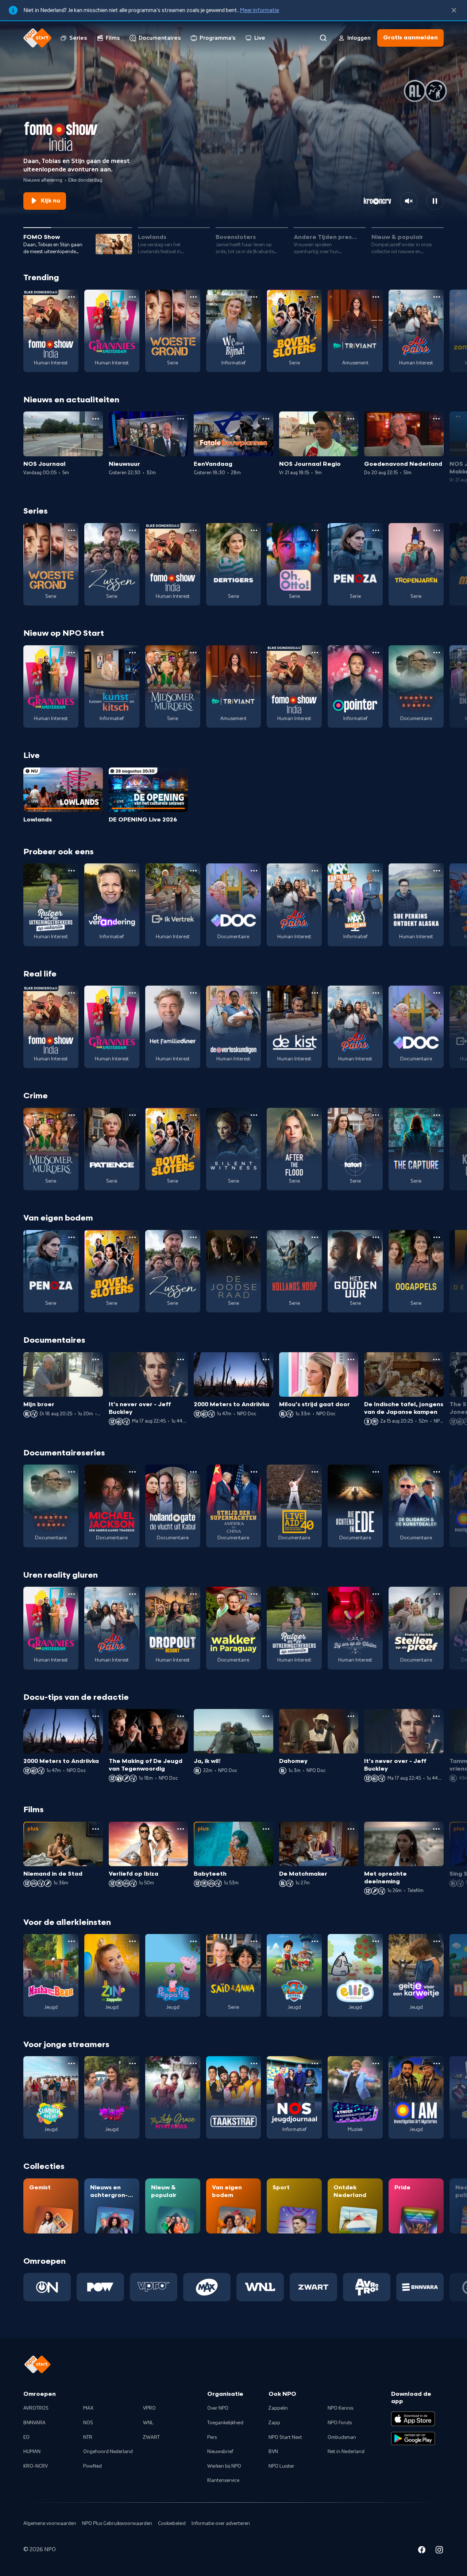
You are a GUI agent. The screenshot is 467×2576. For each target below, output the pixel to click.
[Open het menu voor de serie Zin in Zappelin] (132, 1941)
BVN (273, 2452)
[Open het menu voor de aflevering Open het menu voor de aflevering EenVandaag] (266, 419)
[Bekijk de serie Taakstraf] (234, 2097)
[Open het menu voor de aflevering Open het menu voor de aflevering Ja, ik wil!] (266, 1716)
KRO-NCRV (36, 2466)
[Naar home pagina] (38, 38)
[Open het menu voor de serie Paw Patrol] (315, 1941)
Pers (212, 2437)
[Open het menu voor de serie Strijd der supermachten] (254, 1472)
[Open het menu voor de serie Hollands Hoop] (315, 1237)
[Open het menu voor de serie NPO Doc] (254, 871)
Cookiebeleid (172, 2523)
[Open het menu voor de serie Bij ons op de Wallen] (376, 1594)
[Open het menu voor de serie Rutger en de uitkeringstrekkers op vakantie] (72, 871)
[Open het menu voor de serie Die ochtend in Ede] (376, 1472)
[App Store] (413, 2419)
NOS (88, 2423)
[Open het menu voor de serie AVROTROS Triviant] (376, 297)
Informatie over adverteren (221, 2523)
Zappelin (278, 2408)
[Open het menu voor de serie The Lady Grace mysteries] (193, 2063)
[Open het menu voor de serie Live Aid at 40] (315, 1472)
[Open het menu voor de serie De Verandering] (132, 871)
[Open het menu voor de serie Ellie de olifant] (376, 1941)
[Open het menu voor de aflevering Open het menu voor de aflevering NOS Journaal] (96, 419)
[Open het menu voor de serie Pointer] (376, 653)
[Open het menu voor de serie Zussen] (132, 530)
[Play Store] (413, 2438)
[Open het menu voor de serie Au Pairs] (437, 297)
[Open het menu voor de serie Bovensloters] (315, 297)
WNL (148, 2423)
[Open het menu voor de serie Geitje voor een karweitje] (437, 1941)
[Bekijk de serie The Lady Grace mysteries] (173, 2097)
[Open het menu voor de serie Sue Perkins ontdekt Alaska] (437, 871)
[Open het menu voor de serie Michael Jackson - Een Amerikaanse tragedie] (132, 1472)
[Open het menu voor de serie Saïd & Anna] (254, 1941)
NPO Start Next (285, 2437)
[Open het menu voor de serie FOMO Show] (72, 297)
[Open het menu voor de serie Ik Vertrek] (193, 871)
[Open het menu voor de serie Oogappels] (437, 1237)
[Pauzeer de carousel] (435, 201)
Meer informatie (259, 10)
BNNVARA (34, 2423)
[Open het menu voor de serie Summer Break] (72, 2063)
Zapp (274, 2423)
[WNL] (260, 2287)
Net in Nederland (346, 2452)
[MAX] (207, 2287)
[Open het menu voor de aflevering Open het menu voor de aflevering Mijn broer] (96, 1359)
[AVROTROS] (367, 2287)
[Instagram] (439, 2551)
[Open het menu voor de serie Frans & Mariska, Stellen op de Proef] (437, 1594)
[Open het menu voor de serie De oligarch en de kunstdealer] (437, 1472)
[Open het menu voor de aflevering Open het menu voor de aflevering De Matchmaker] (351, 1829)
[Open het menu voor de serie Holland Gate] (193, 1472)
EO (26, 2437)
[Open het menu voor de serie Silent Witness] (254, 1115)
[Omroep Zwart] (313, 2287)
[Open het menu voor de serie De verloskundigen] (254, 993)
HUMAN (32, 2452)
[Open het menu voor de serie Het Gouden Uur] (376, 1237)
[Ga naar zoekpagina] (323, 38)
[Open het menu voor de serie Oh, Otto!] (315, 530)
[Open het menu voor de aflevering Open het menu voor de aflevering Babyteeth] (266, 1829)
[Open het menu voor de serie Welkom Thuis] (132, 2063)
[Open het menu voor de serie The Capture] (437, 1115)
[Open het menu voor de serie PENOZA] (376, 530)
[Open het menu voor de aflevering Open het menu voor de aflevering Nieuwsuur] (181, 419)
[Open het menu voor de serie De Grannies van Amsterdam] (132, 297)
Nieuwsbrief (220, 2452)
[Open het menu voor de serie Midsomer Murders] (193, 653)
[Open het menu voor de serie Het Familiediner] (193, 993)
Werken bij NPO (224, 2466)
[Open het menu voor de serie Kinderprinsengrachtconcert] (376, 2063)
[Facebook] (422, 2551)
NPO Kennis (340, 2408)
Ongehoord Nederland (108, 2452)
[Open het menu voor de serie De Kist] (315, 993)
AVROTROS (36, 2408)
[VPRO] (154, 2287)
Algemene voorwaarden (50, 2523)
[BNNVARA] (420, 2287)
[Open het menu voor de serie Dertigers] (254, 530)
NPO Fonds (340, 2423)
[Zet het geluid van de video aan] (409, 201)
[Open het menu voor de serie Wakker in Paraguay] (254, 1594)
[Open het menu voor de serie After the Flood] (315, 1115)
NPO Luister (281, 2466)
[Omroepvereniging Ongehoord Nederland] (47, 2287)
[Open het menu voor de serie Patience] (132, 1115)
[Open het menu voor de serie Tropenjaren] (437, 530)
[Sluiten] (454, 10)
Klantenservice (223, 2480)
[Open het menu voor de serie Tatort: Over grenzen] (376, 1115)
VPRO (149, 2408)
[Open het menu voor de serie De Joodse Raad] (254, 1237)
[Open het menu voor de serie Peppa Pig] (193, 1941)
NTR (88, 2437)
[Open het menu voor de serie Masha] (72, 1941)
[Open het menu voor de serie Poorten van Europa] (437, 653)
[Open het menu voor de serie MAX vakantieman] (376, 871)
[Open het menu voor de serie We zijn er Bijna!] (254, 297)
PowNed (92, 2466)
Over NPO (218, 2408)
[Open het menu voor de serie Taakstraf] (254, 2063)
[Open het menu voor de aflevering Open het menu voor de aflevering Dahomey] (351, 1716)
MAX (88, 2408)
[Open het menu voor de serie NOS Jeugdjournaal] (315, 2063)
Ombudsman (342, 2437)
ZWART (151, 2437)
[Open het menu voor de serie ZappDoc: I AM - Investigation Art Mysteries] (437, 2063)
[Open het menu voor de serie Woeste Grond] (193, 297)
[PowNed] (100, 2287)
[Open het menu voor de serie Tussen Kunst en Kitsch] (132, 653)
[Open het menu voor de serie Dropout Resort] (193, 1594)
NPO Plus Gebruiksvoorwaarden (117, 2523)
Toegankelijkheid (225, 2423)
